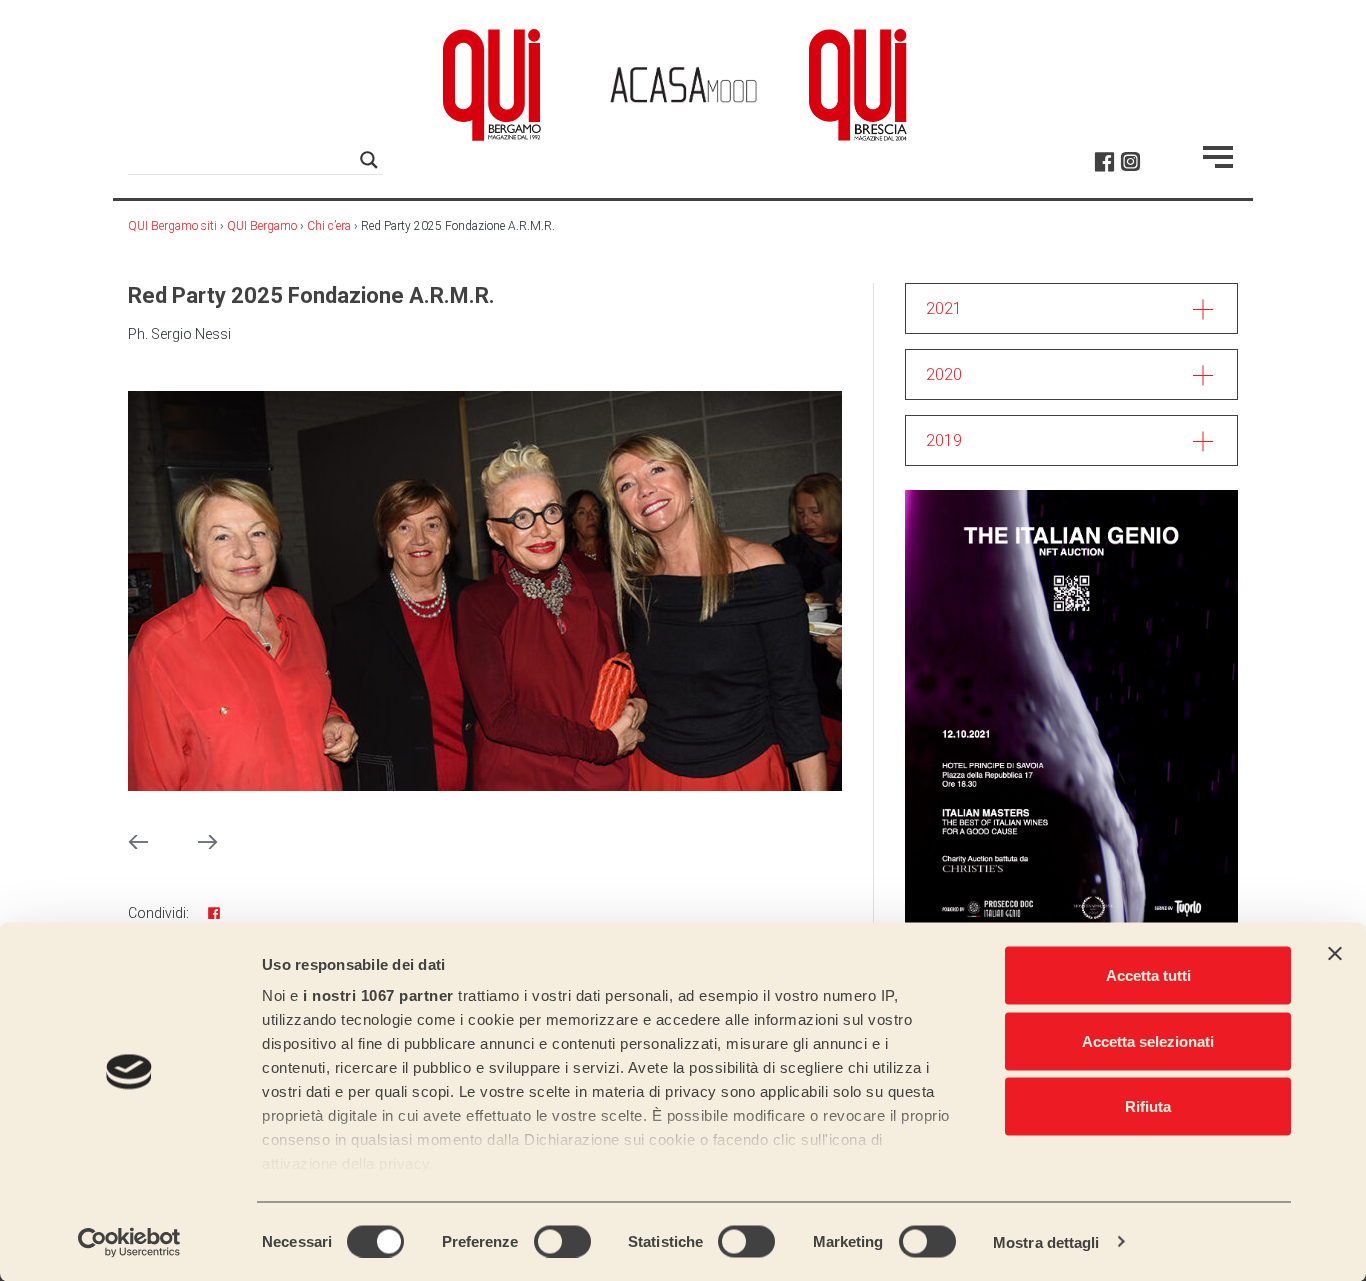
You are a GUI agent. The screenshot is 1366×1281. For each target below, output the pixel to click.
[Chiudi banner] (1335, 954)
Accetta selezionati (1148, 1040)
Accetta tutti (1148, 975)
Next (208, 842)
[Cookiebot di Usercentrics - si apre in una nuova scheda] (129, 1242)
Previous (138, 842)
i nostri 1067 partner (378, 995)
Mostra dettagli (1046, 1241)
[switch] (562, 1241)
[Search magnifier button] (369, 160)
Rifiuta (1148, 1106)
